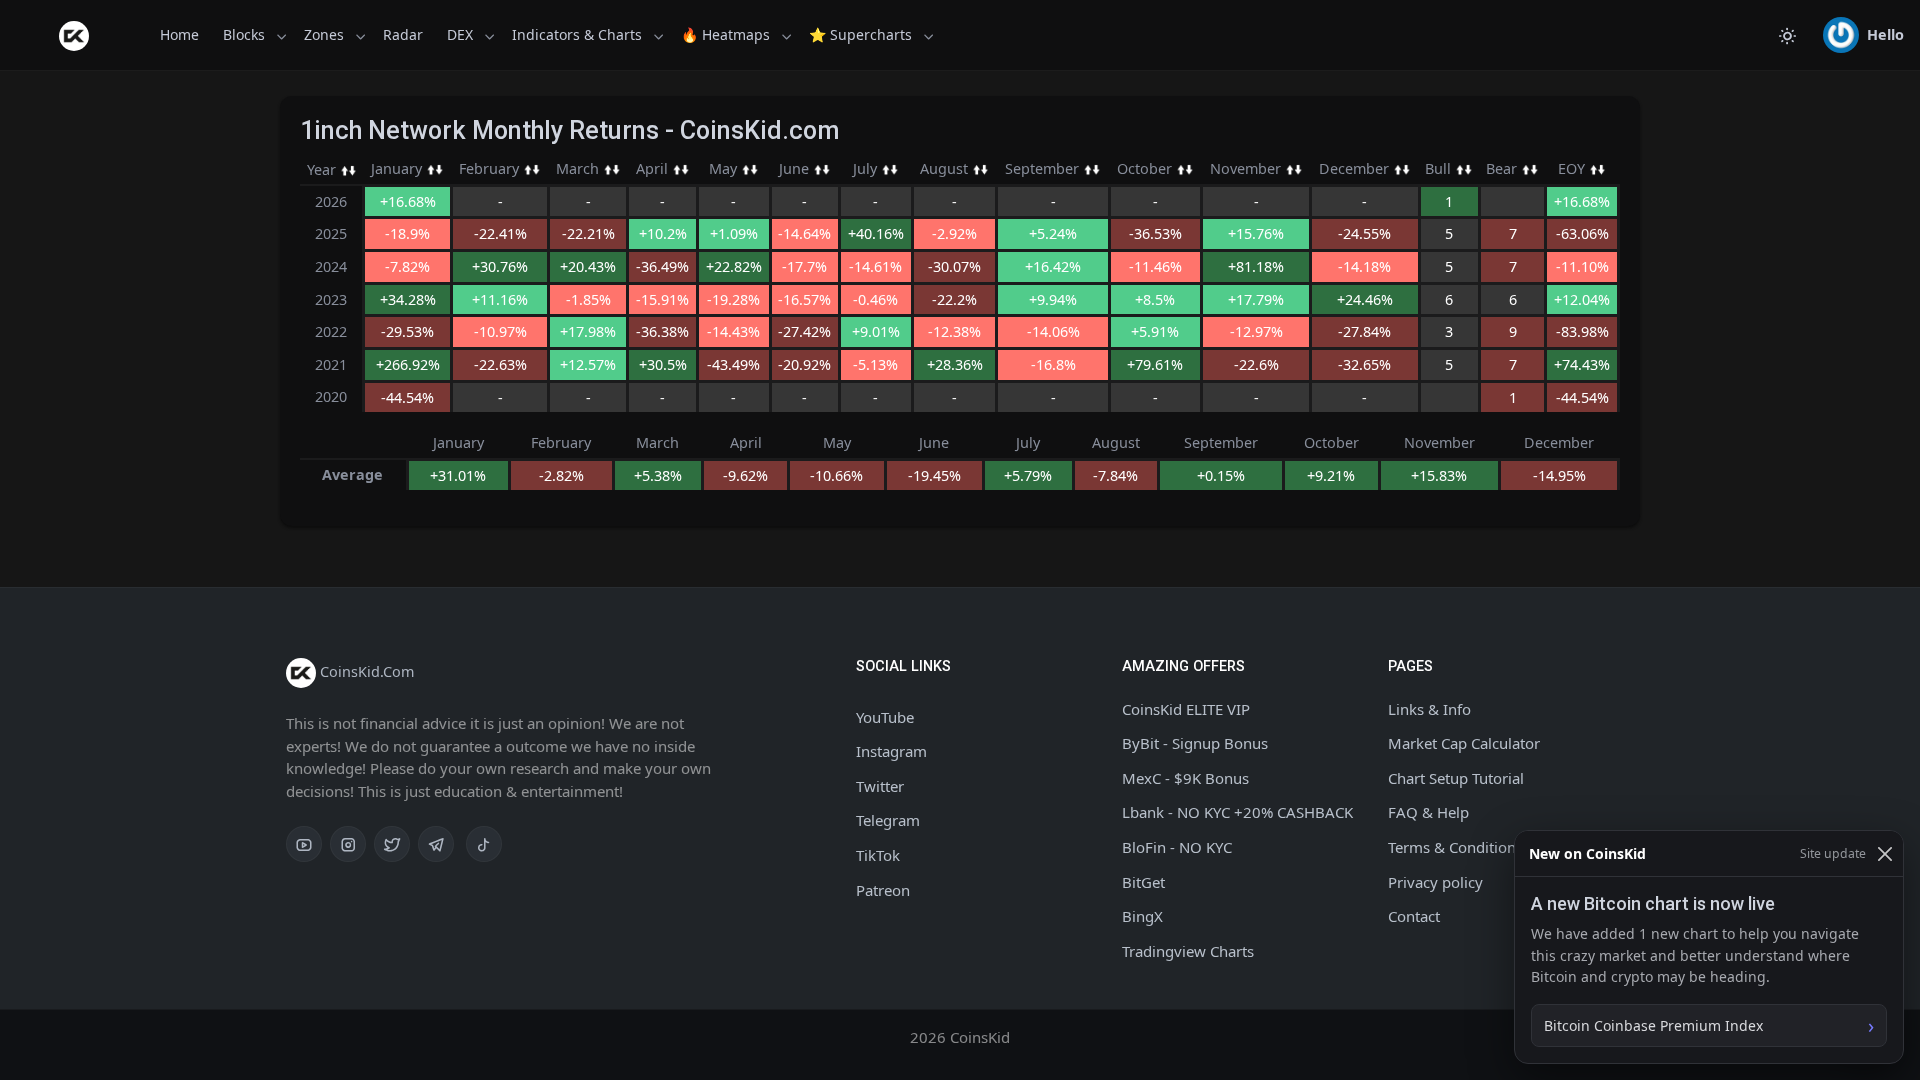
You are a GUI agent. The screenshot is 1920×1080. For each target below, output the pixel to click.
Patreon (883, 890)
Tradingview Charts (1188, 951)
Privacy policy (1435, 882)
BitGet (1143, 882)
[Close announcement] (1884, 853)
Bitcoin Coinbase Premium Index (1653, 1025)
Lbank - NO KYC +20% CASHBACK (1237, 812)
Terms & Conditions (1455, 847)
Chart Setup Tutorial (1456, 778)
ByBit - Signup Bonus (1195, 743)
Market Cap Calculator (1464, 743)
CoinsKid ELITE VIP (1186, 709)
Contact (1414, 916)
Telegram (888, 820)
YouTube (885, 717)
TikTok (878, 855)
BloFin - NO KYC (1177, 847)
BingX (1142, 916)
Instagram (891, 751)
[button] (1863, 35)
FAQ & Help (1428, 812)
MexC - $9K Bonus (1185, 778)
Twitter (880, 786)
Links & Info (1429, 709)
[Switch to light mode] (1787, 35)
